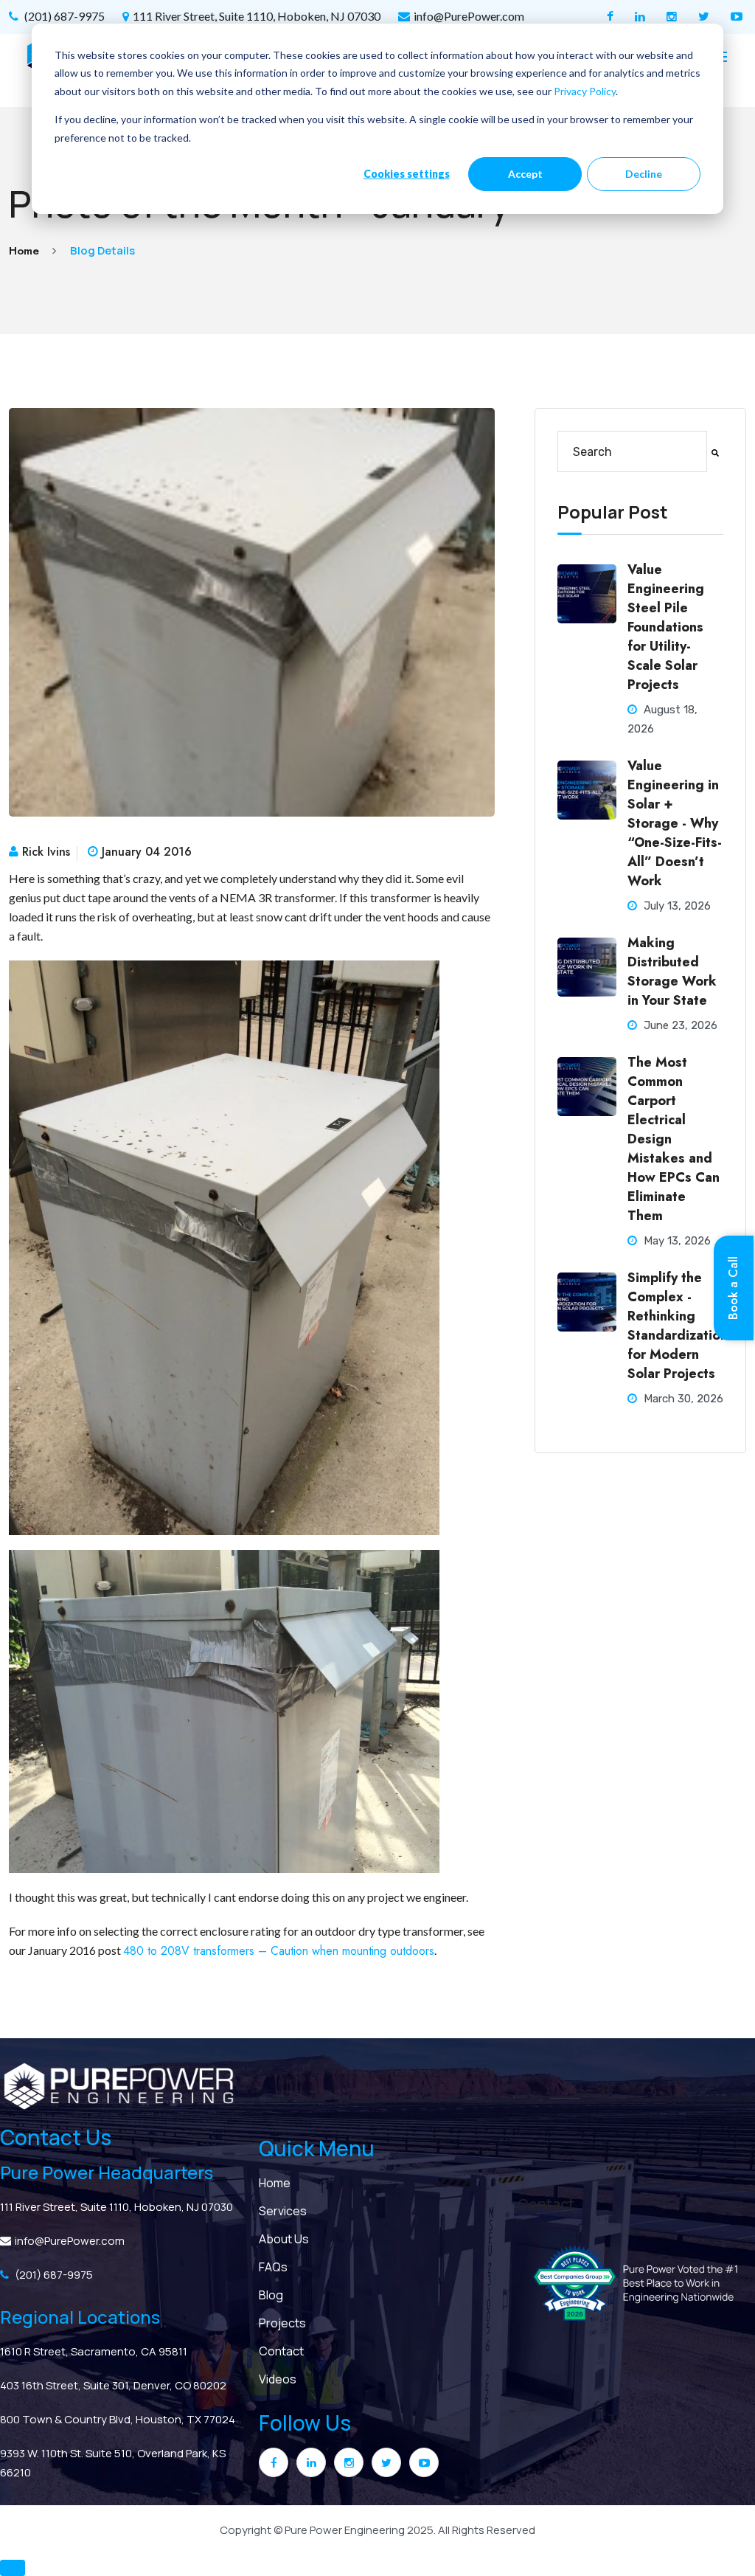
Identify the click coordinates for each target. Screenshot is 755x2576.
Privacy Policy (585, 91)
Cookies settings (407, 174)
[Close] (571, 1189)
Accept (525, 174)
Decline (644, 174)
